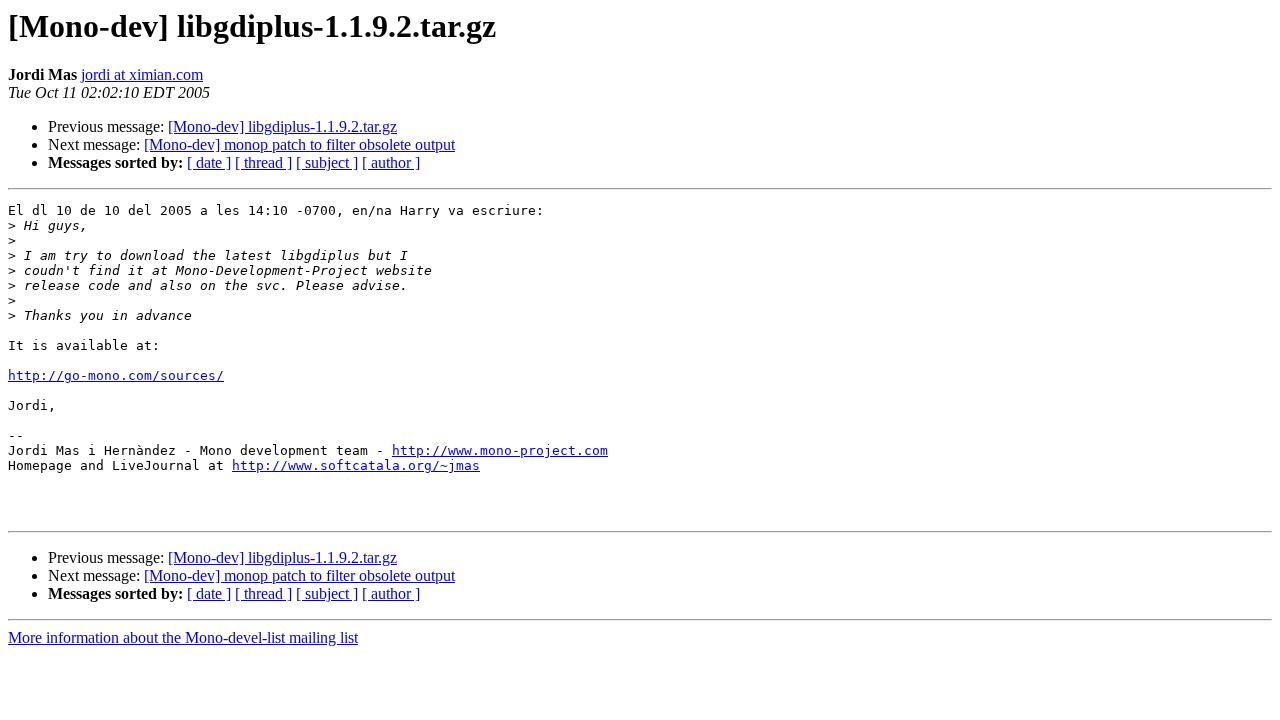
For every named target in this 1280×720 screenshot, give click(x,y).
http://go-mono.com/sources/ (116, 375)
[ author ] (391, 162)
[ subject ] (327, 162)
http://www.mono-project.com (500, 450)
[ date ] (209, 162)
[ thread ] (263, 162)
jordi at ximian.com (142, 74)
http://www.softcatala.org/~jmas (356, 465)
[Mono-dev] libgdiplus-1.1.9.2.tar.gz (282, 126)
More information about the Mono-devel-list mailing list (183, 637)
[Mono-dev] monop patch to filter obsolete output (299, 144)
